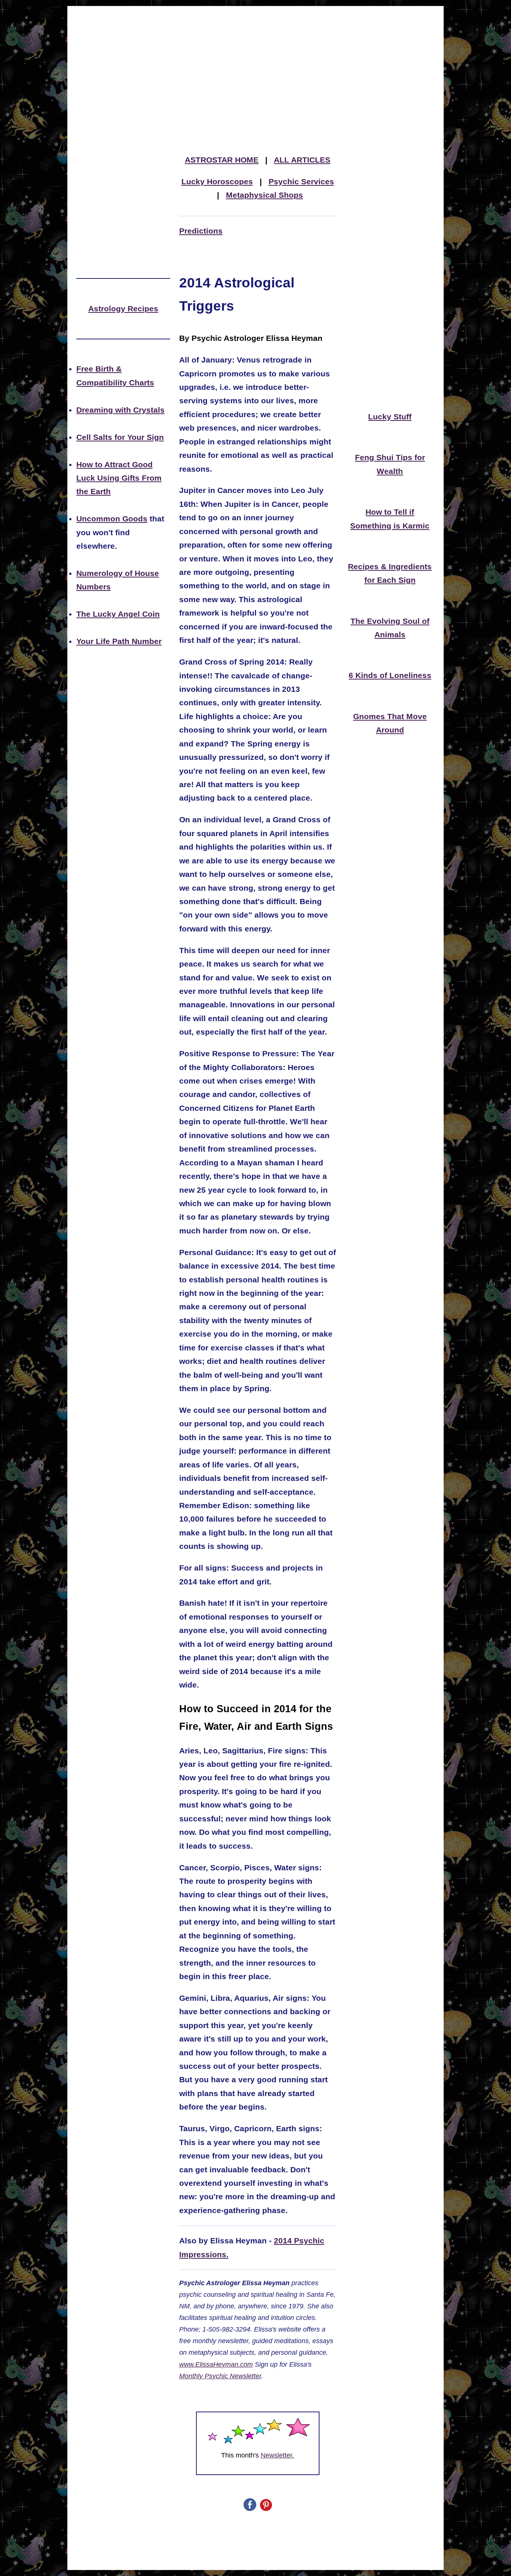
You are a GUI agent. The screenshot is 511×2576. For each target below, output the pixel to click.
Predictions (201, 231)
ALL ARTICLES (302, 160)
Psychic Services (301, 182)
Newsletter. (277, 2455)
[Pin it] (266, 2509)
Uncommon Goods (112, 519)
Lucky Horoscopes (217, 182)
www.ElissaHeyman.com (216, 2364)
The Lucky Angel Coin (118, 614)
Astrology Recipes (123, 309)
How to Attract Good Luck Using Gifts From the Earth (119, 478)
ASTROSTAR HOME (222, 160)
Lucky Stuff (390, 417)
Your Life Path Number (119, 641)
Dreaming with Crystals (120, 410)
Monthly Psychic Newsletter (220, 2376)
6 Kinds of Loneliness (390, 675)
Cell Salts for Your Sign (120, 437)
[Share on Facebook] (250, 2509)
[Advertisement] (255, 61)
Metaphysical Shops (264, 195)
